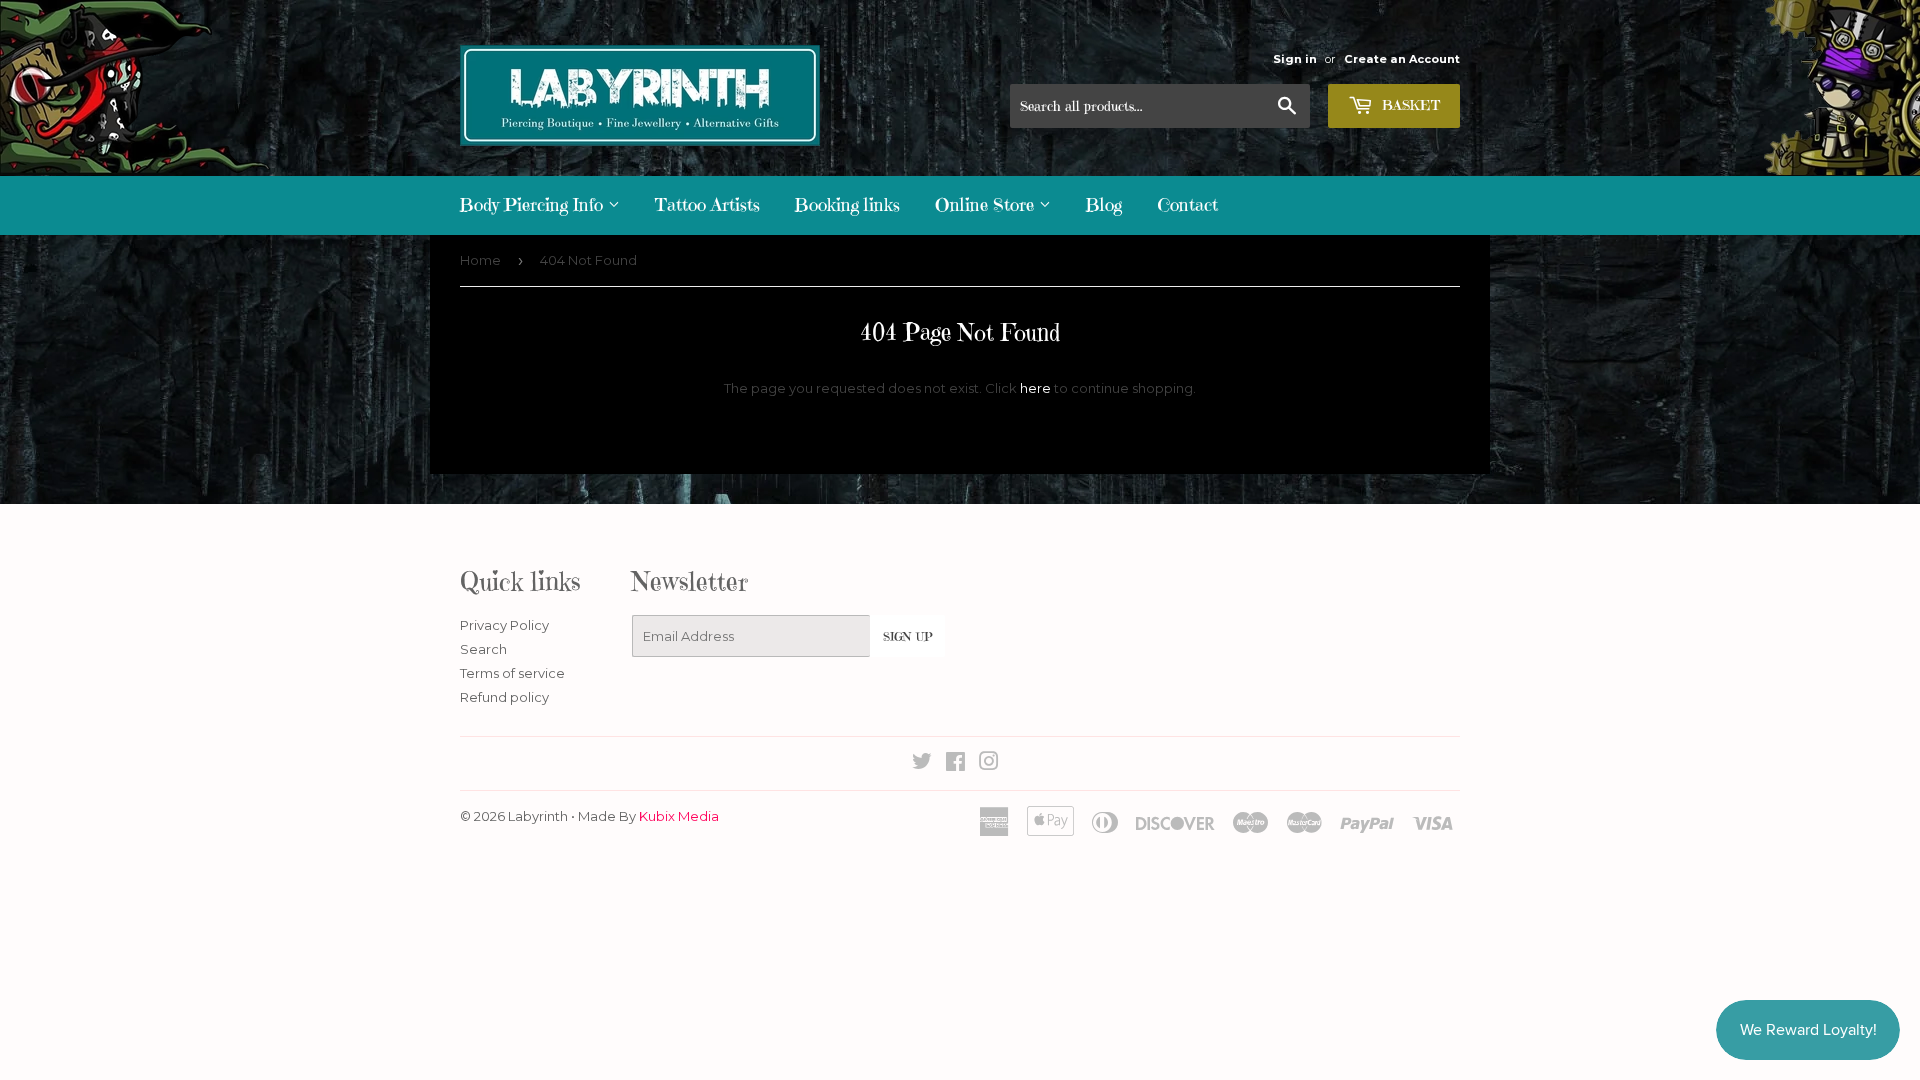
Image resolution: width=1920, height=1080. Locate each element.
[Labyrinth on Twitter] (922, 764)
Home (480, 260)
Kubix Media (679, 816)
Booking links (847, 204)
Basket (1409, 105)
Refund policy (504, 697)
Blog (1104, 204)
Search (483, 649)
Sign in (1295, 59)
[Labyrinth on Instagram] (989, 764)
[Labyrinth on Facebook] (955, 764)
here (1035, 388)
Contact (1187, 204)
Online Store (987, 204)
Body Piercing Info (534, 204)
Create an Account (1402, 59)
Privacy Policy (504, 625)
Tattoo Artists (707, 204)
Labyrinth (538, 816)
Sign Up (907, 636)
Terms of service (512, 673)
